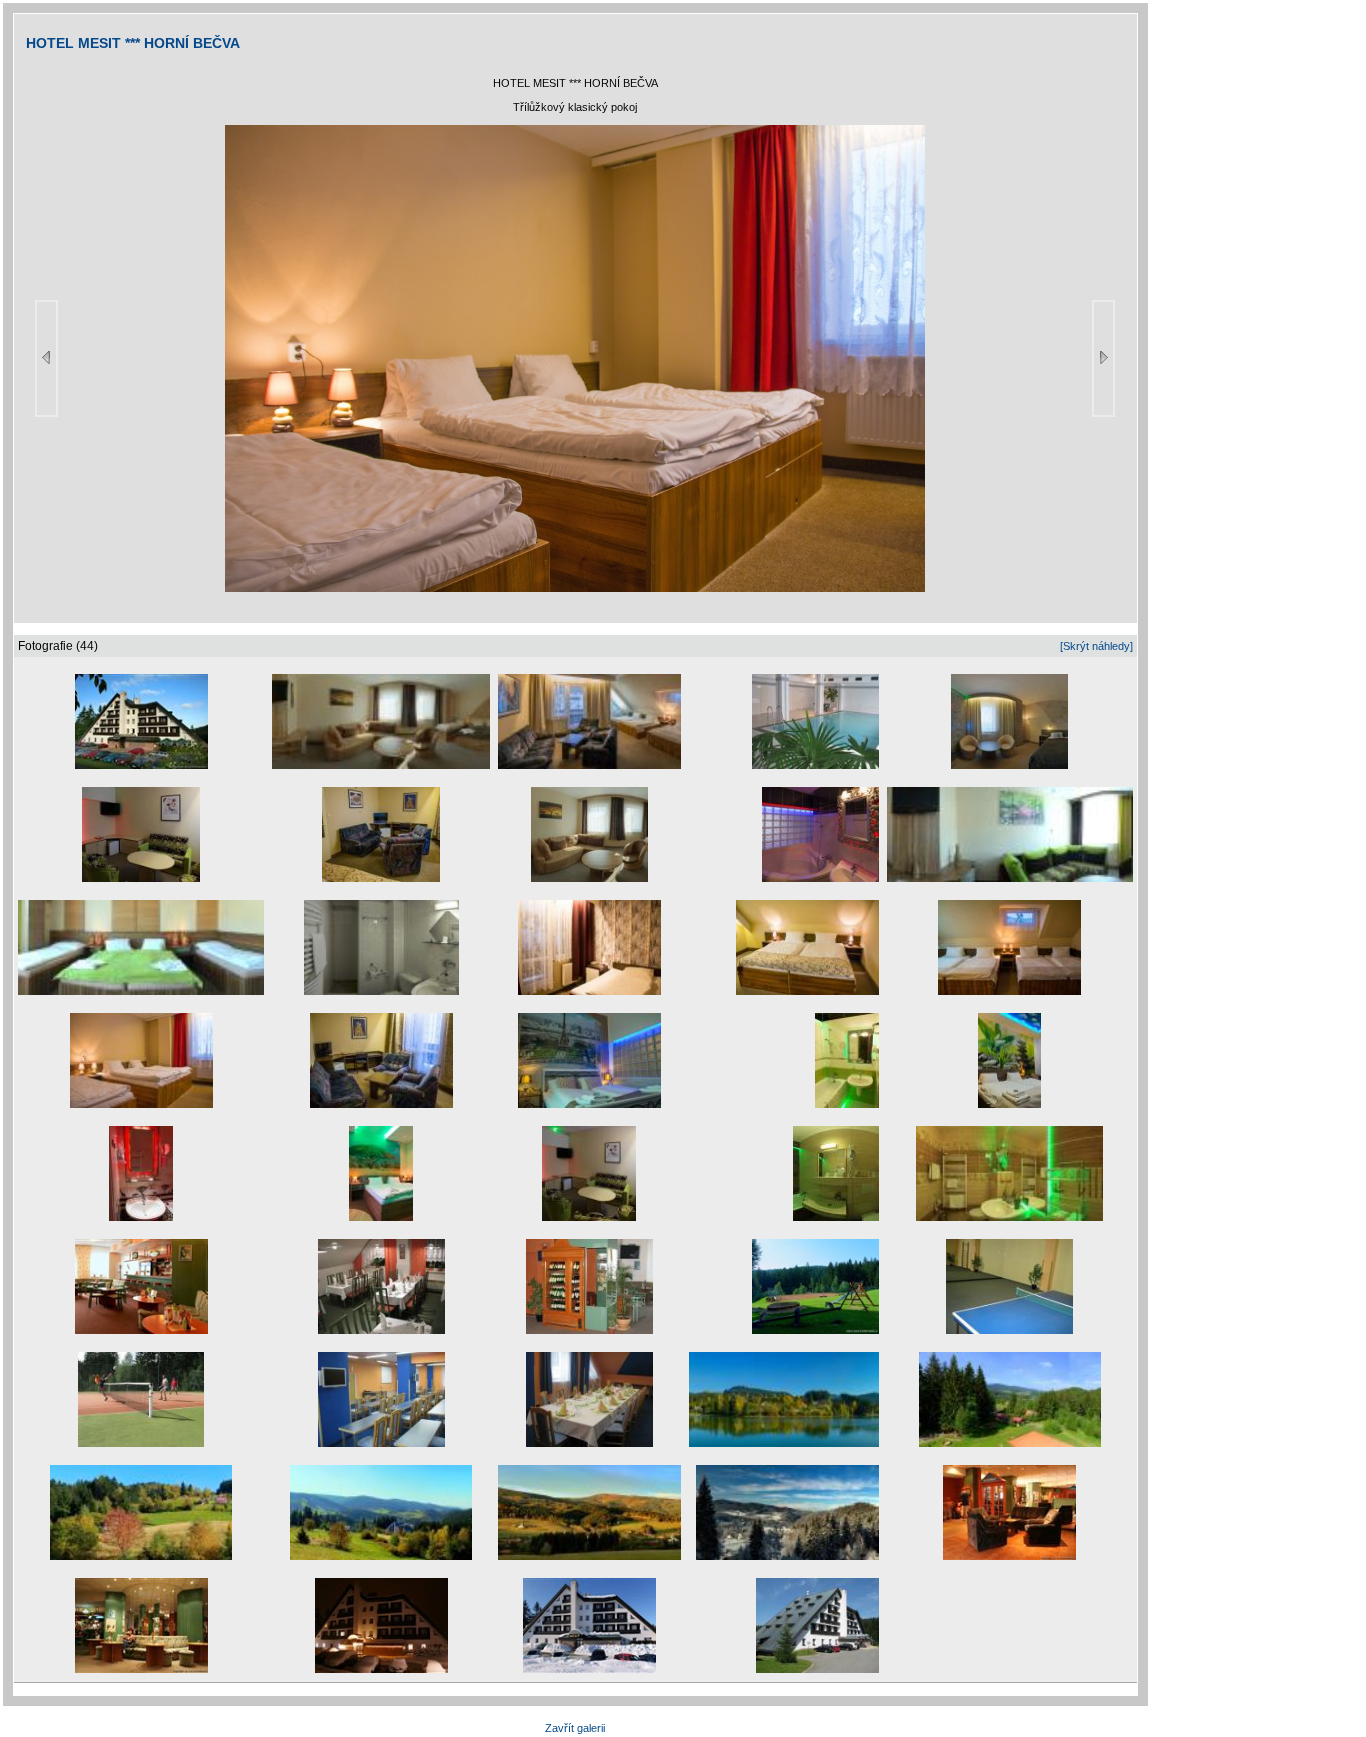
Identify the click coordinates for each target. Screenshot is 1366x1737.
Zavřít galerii (575, 1728)
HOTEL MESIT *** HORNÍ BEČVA (133, 43)
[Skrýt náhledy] (1096, 646)
